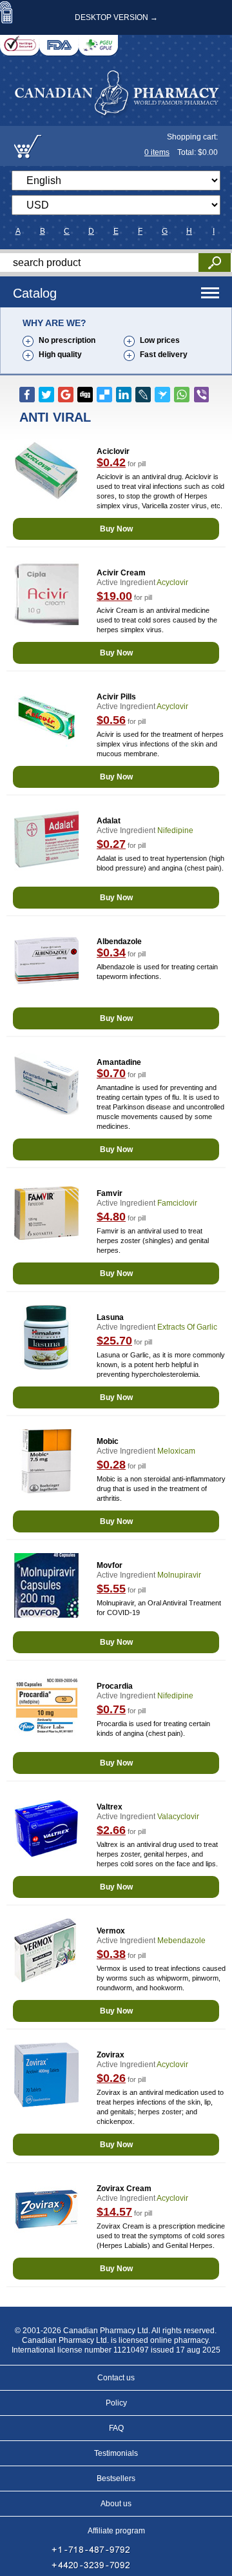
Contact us (116, 2378)
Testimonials (116, 2453)
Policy (116, 2403)
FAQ (116, 2428)
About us (116, 2504)
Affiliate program (116, 2531)
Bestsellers (116, 2478)
